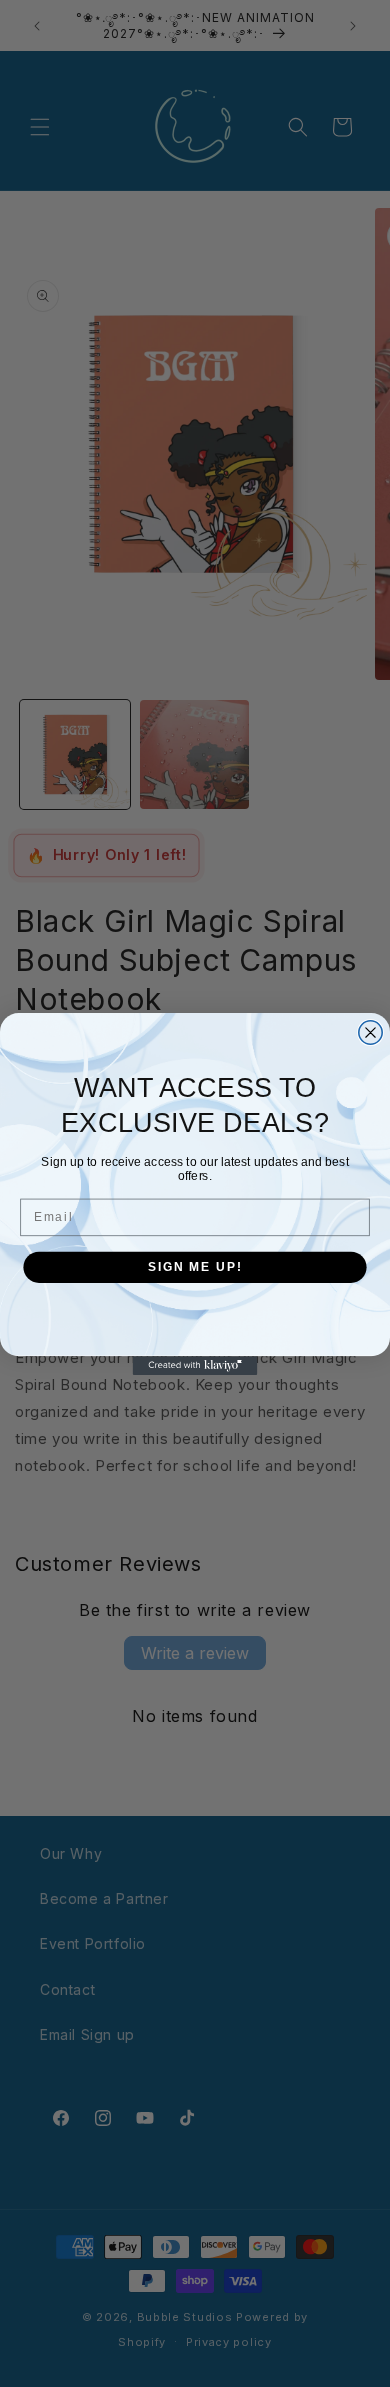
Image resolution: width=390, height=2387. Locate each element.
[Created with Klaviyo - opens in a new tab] (195, 1365)
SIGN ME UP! (195, 1266)
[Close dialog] (370, 1031)
